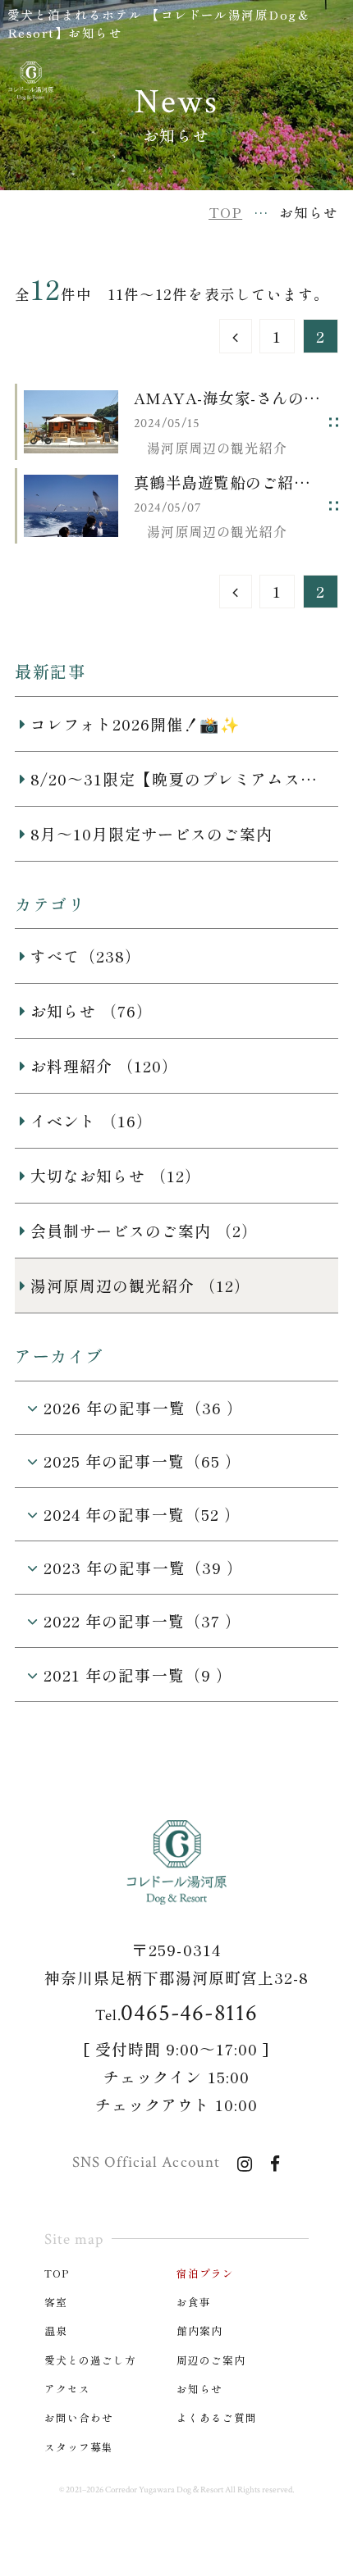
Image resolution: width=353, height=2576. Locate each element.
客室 (56, 2302)
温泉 (56, 2330)
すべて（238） (86, 956)
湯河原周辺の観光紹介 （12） (141, 1285)
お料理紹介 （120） (104, 1065)
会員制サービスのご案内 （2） (144, 1230)
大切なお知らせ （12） (116, 1175)
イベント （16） (92, 1120)
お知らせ (199, 2389)
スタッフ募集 (79, 2447)
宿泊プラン (205, 2273)
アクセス (67, 2389)
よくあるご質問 (217, 2417)
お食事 (194, 2302)
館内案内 (199, 2330)
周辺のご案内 (211, 2360)
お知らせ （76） (92, 1010)
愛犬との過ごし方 (90, 2360)
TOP (57, 2273)
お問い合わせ (79, 2417)
